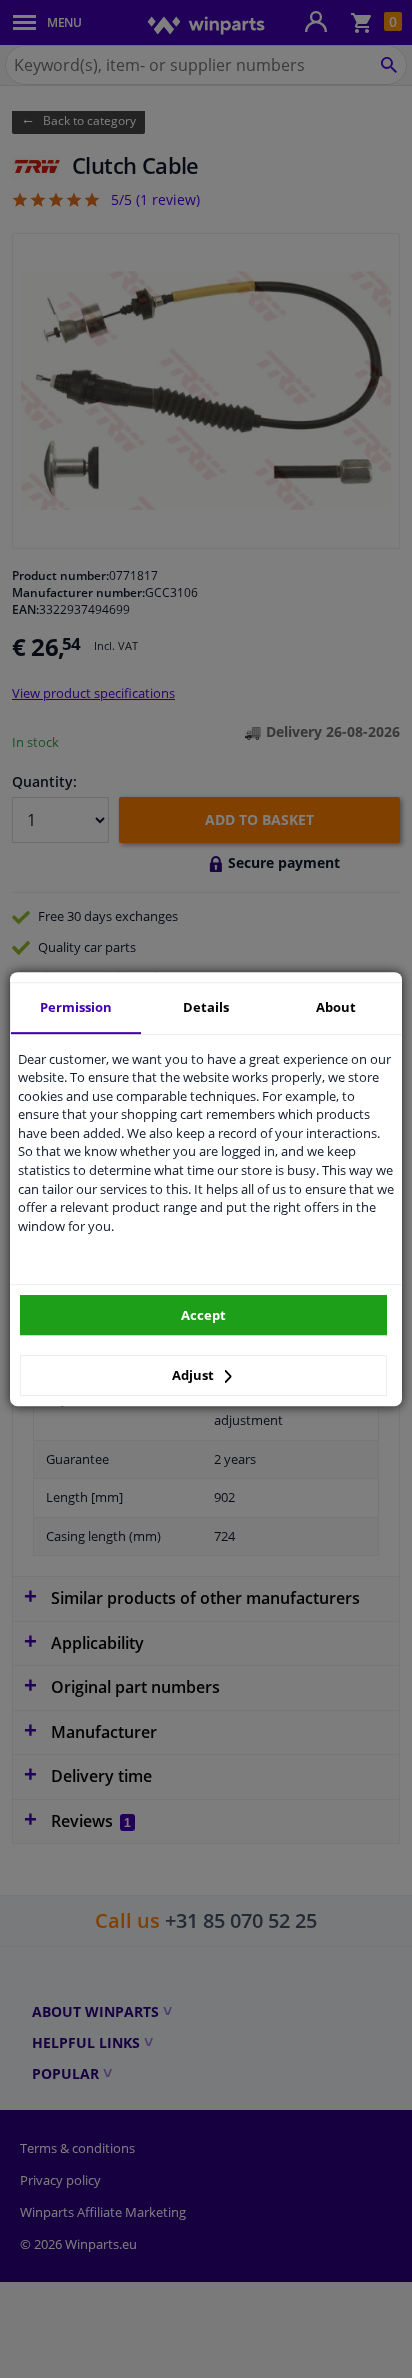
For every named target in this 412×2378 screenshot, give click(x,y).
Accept (203, 1315)
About (336, 1007)
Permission (76, 1007)
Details (206, 1007)
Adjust (194, 1375)
